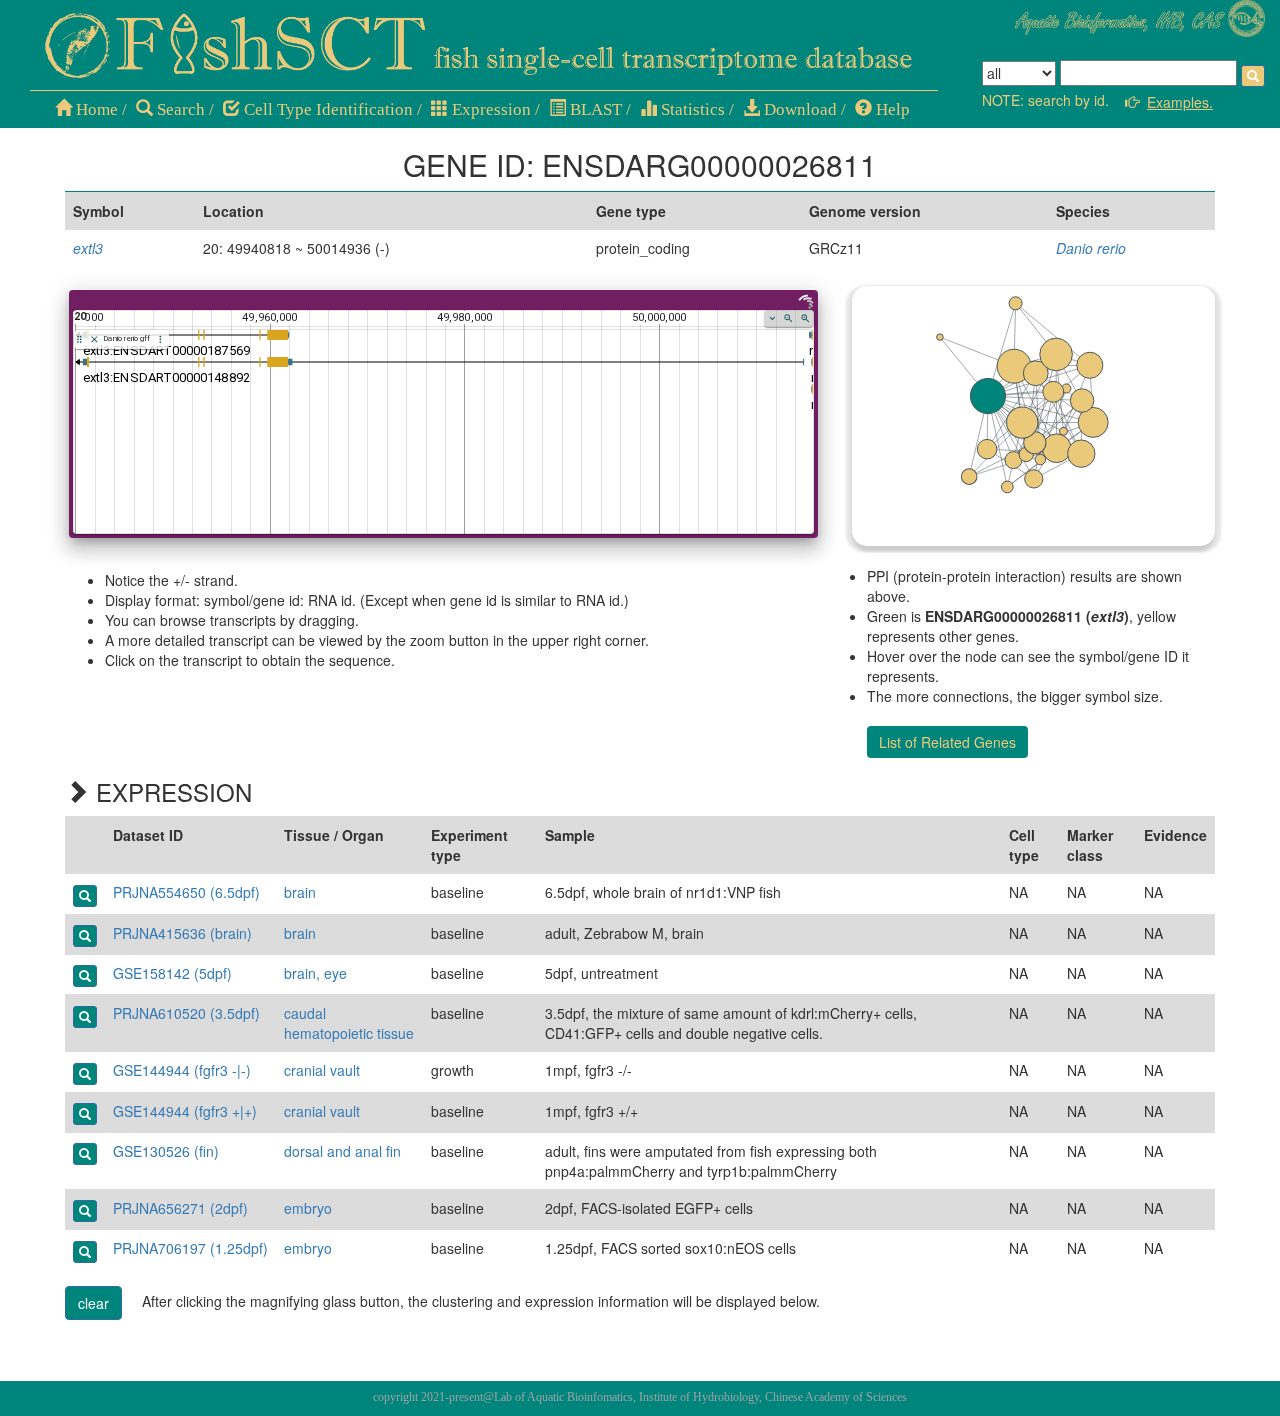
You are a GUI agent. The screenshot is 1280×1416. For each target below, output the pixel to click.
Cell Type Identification (326, 109)
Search (179, 109)
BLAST (594, 109)
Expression (489, 109)
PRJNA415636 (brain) (182, 933)
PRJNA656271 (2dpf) (180, 1208)
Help (891, 109)
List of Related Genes (947, 742)
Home (95, 109)
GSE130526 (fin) (166, 1151)
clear (93, 1303)
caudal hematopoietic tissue (349, 1023)
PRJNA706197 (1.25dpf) (190, 1248)
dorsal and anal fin (342, 1151)
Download (798, 109)
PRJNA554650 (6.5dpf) (186, 892)
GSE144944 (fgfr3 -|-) (182, 1070)
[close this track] (94, 339)
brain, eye (315, 973)
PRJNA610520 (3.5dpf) (186, 1013)
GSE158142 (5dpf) (172, 973)
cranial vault (322, 1070)
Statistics (691, 109)
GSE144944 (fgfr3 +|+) (185, 1111)
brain (300, 892)
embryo (308, 1208)
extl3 (88, 248)
